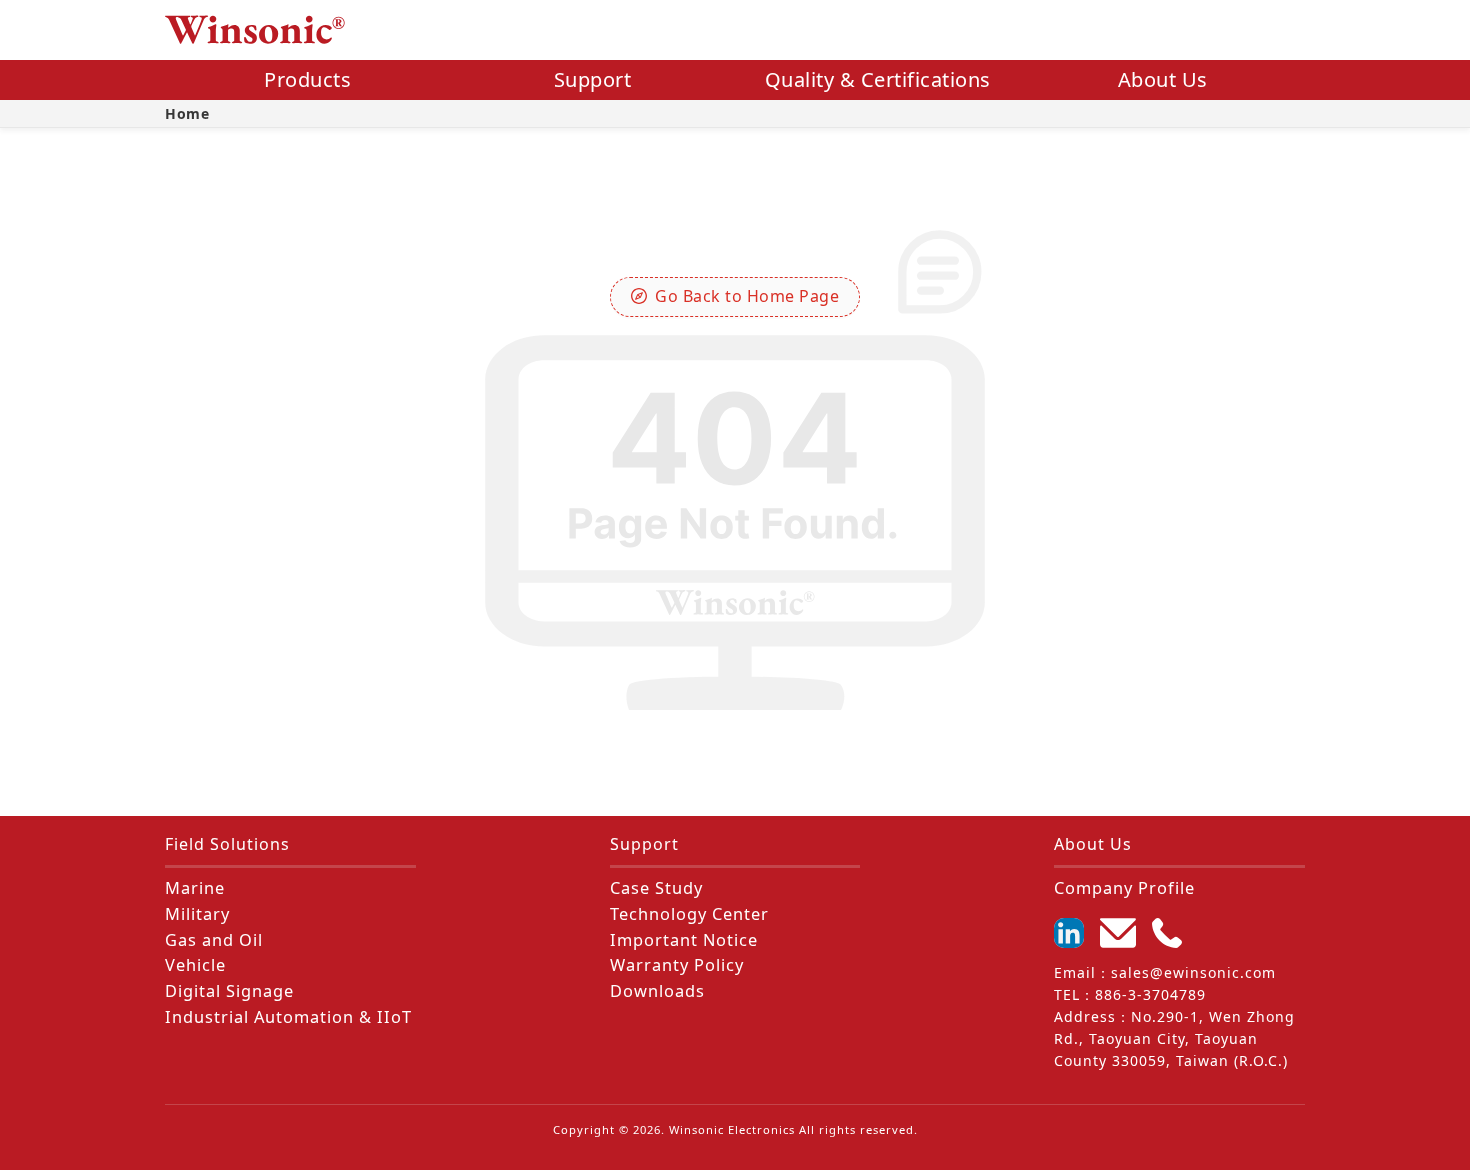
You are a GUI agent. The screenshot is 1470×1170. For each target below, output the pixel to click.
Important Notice (684, 940)
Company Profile (1124, 888)
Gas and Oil (214, 940)
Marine (195, 888)
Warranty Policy (677, 965)
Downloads (657, 991)
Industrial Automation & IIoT (288, 1017)
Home (187, 113)
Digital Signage (229, 991)
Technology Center (689, 914)
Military (197, 914)
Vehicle (195, 965)
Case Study (656, 888)
